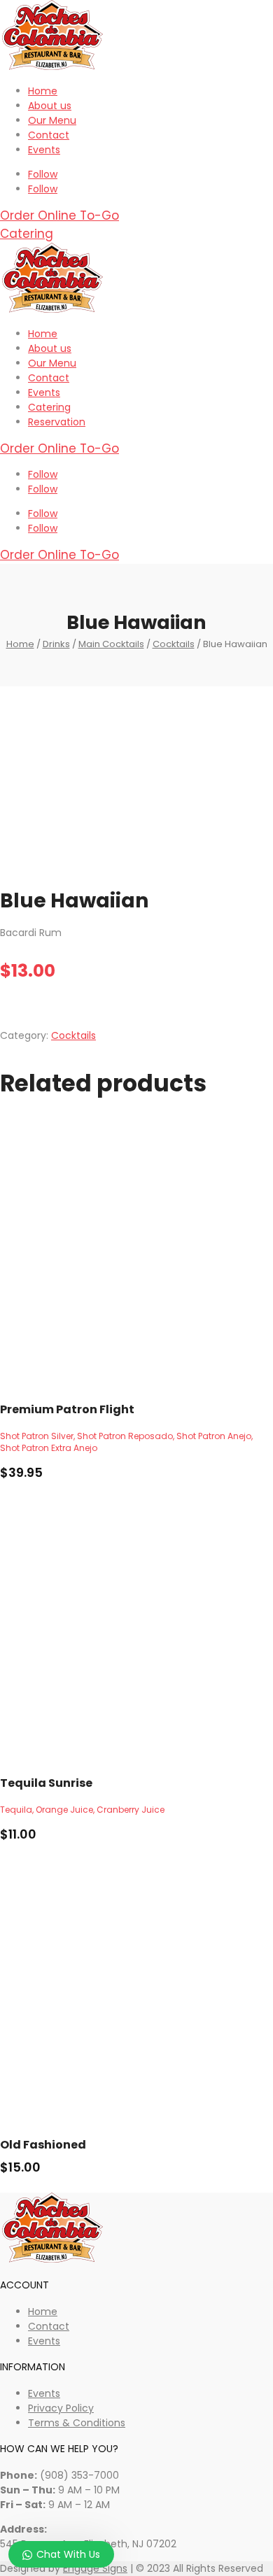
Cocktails (174, 644)
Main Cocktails (111, 644)
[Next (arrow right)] (248, 1288)
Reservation (57, 422)
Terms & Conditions (77, 2423)
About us (50, 106)
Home (43, 91)
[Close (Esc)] (227, 15)
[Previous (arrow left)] (24, 1288)
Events (44, 150)
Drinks (56, 644)
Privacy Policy (61, 2408)
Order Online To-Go (59, 215)
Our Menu (52, 120)
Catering (27, 234)
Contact (49, 135)
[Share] (196, 15)
